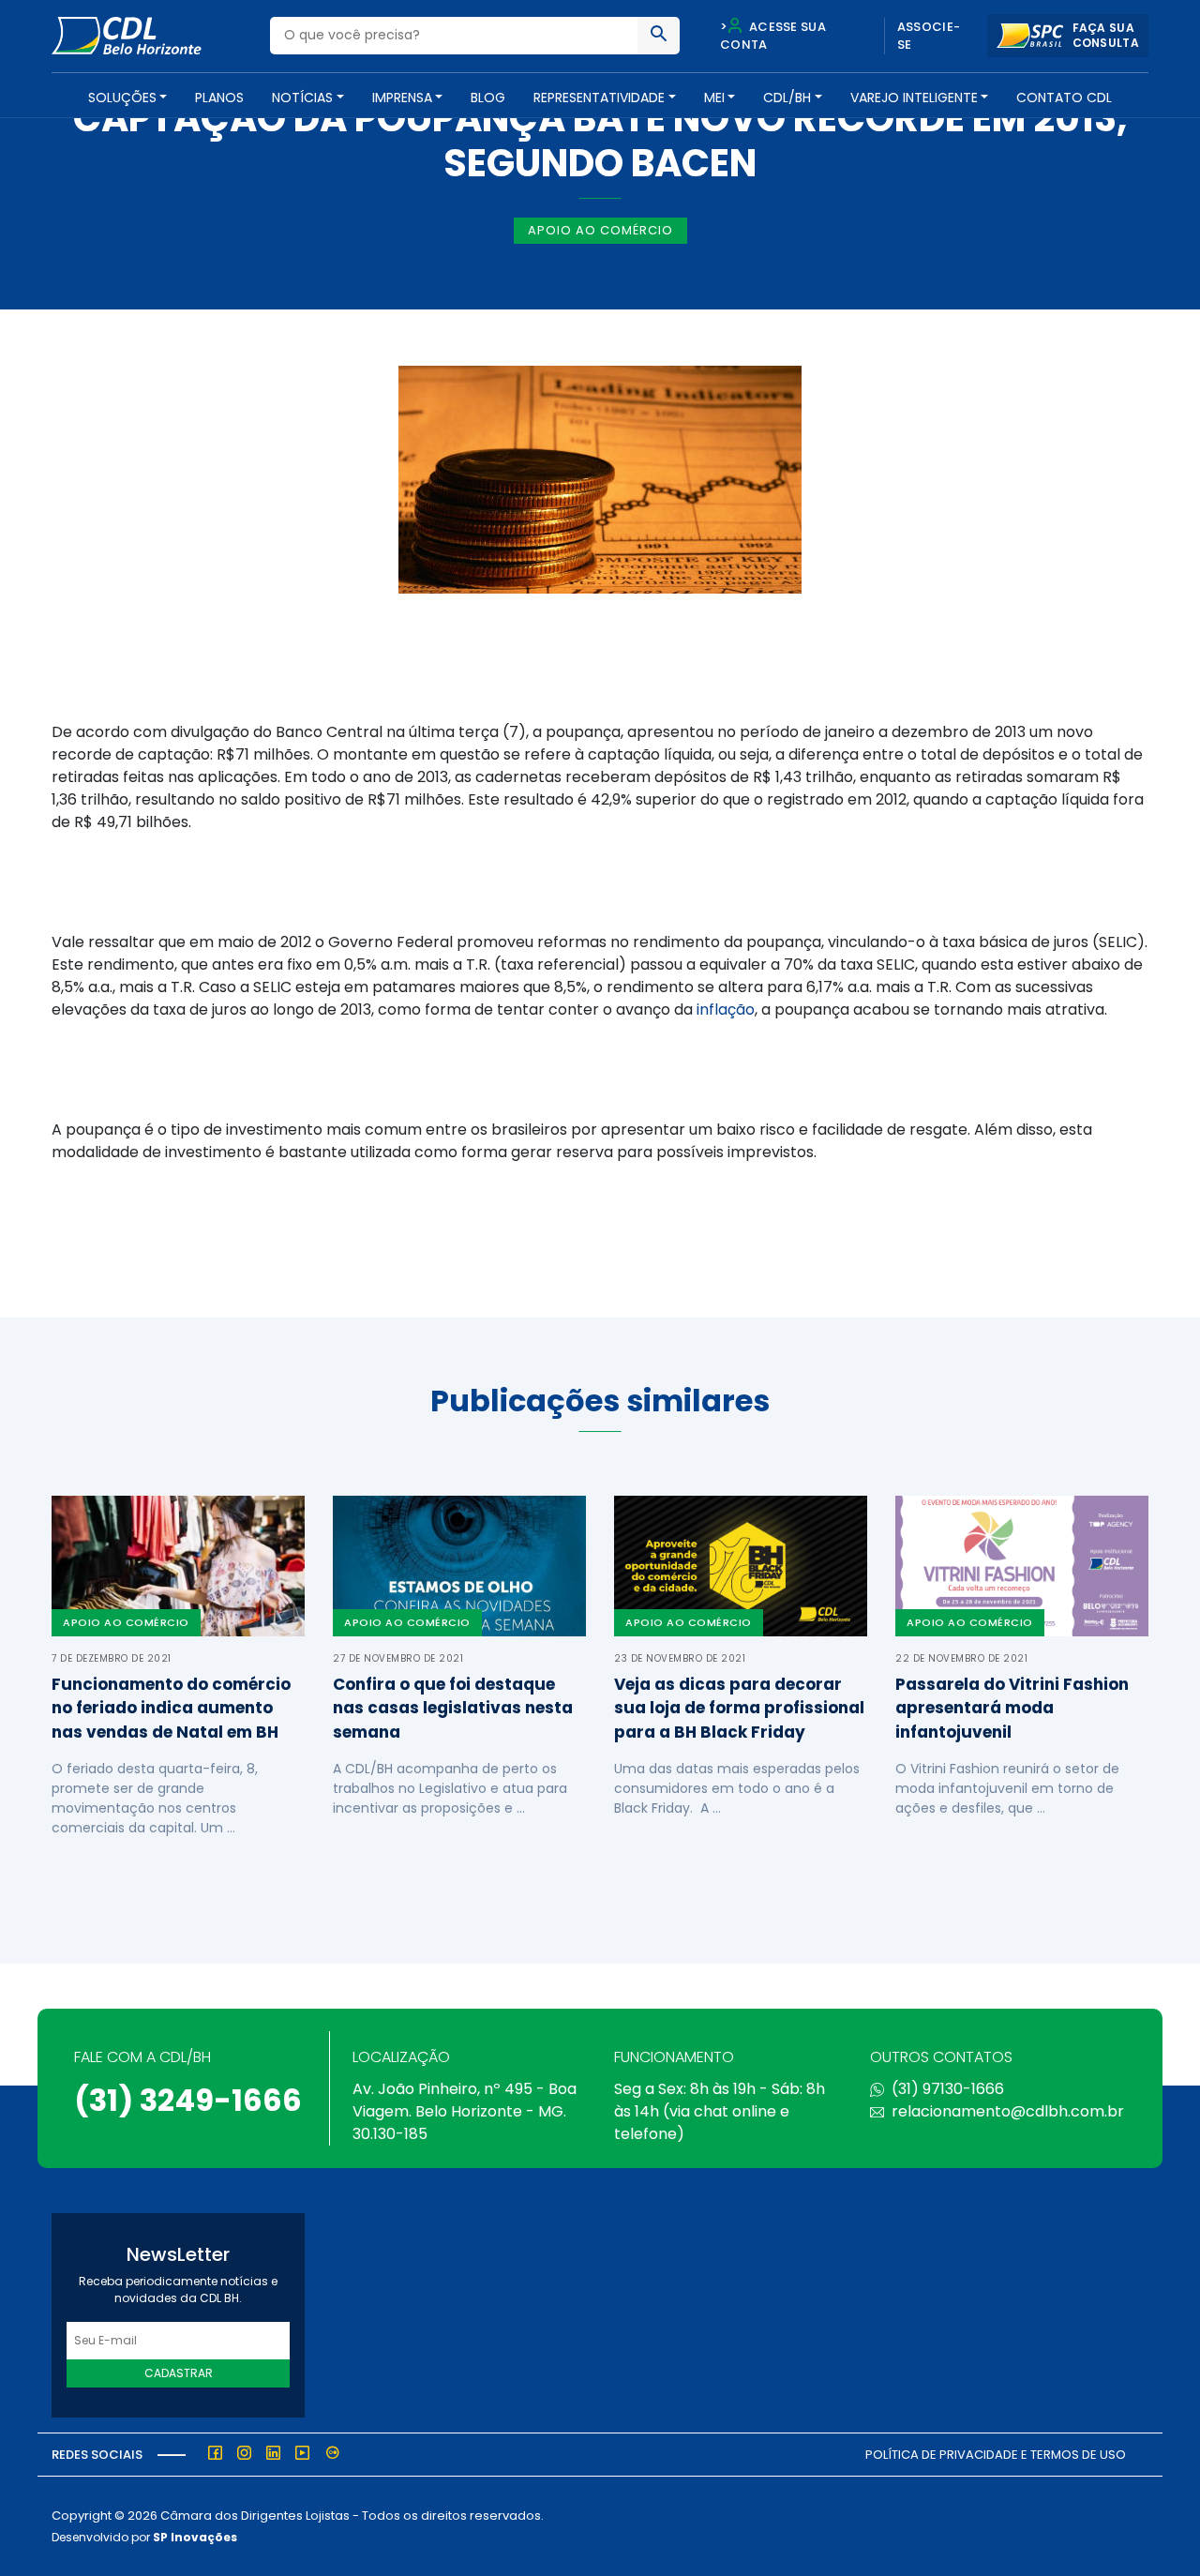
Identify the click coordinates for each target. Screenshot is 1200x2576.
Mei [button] (714, 98)
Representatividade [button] (599, 98)
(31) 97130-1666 (948, 2089)
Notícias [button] (302, 98)
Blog (488, 98)
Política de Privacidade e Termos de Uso (996, 2455)
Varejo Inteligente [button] (914, 98)
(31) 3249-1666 (188, 2100)
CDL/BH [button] (787, 98)
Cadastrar (179, 2373)
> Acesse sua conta (773, 36)
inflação (726, 1009)
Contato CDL (1064, 98)
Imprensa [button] (402, 98)
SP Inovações (195, 2537)
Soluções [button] (122, 98)
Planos (219, 98)
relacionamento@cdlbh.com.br (1008, 2111)
